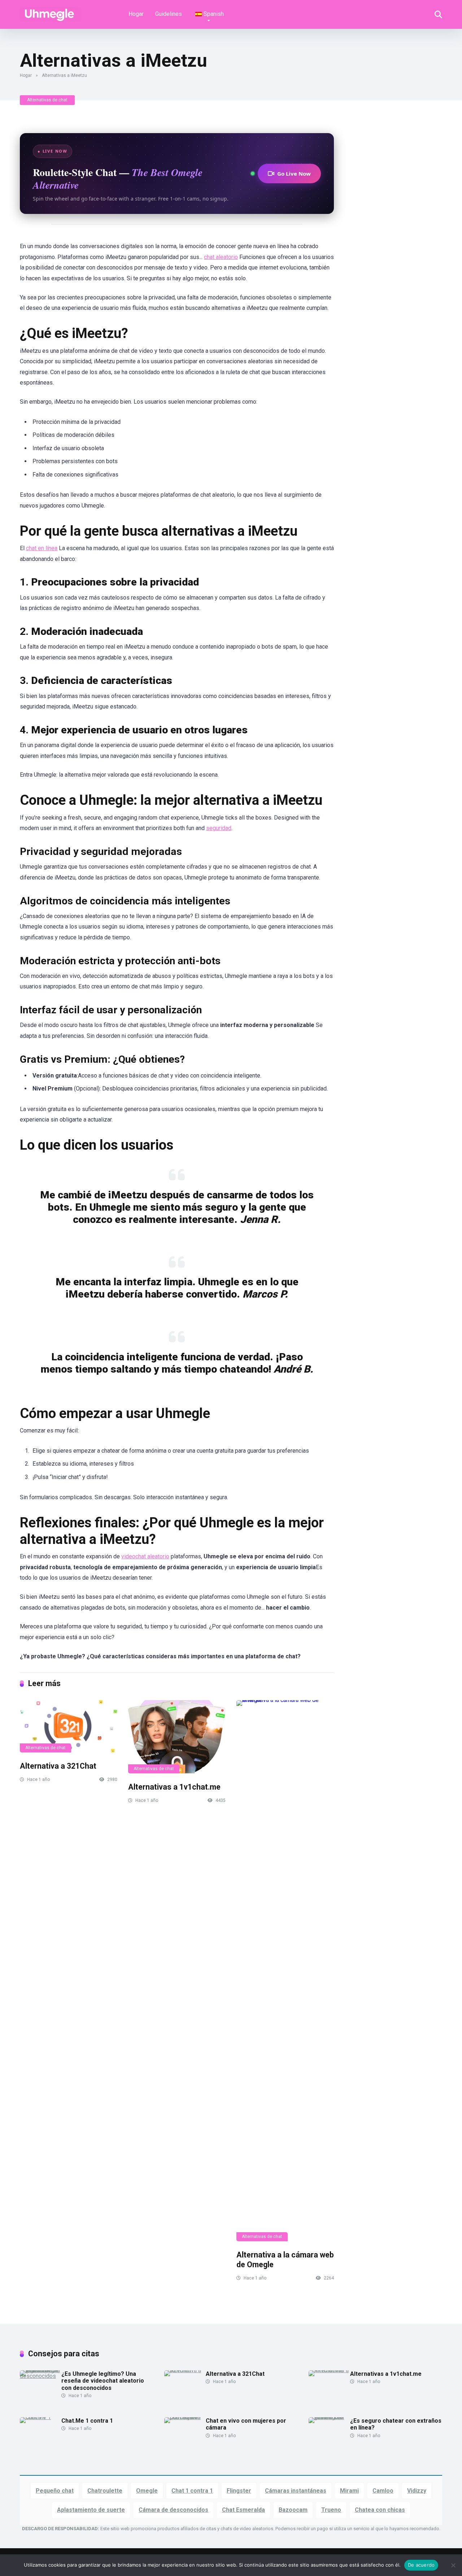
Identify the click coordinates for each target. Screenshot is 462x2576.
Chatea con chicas (380, 2510)
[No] (453, 2565)
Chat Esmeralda (243, 2510)
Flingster (239, 2491)
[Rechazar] (51, 12)
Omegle (147, 2491)
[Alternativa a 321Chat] (69, 1726)
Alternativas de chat (47, 100)
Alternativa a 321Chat (58, 1766)
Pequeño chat (55, 2491)
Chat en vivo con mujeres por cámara (246, 2424)
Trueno (331, 2510)
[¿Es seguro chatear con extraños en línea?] (329, 2417)
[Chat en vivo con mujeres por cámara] (185, 2417)
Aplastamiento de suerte (91, 2510)
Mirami (349, 2491)
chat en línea (42, 548)
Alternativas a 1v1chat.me (174, 1787)
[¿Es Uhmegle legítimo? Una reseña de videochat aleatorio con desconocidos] (41, 2376)
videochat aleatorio (145, 1556)
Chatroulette (105, 2491)
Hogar (136, 14)
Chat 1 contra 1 (192, 2491)
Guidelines (169, 14)
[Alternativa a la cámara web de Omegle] (285, 1971)
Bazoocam (293, 2510)
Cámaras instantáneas (296, 2491)
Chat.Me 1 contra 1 (87, 2421)
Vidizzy (417, 2491)
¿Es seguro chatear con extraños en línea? (396, 2424)
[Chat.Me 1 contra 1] (41, 2417)
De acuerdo (421, 2565)
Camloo (383, 2491)
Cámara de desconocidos (173, 2510)
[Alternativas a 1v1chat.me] (177, 1737)
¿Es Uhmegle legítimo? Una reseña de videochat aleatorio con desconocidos (103, 2381)
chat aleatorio (221, 257)
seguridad (219, 828)
